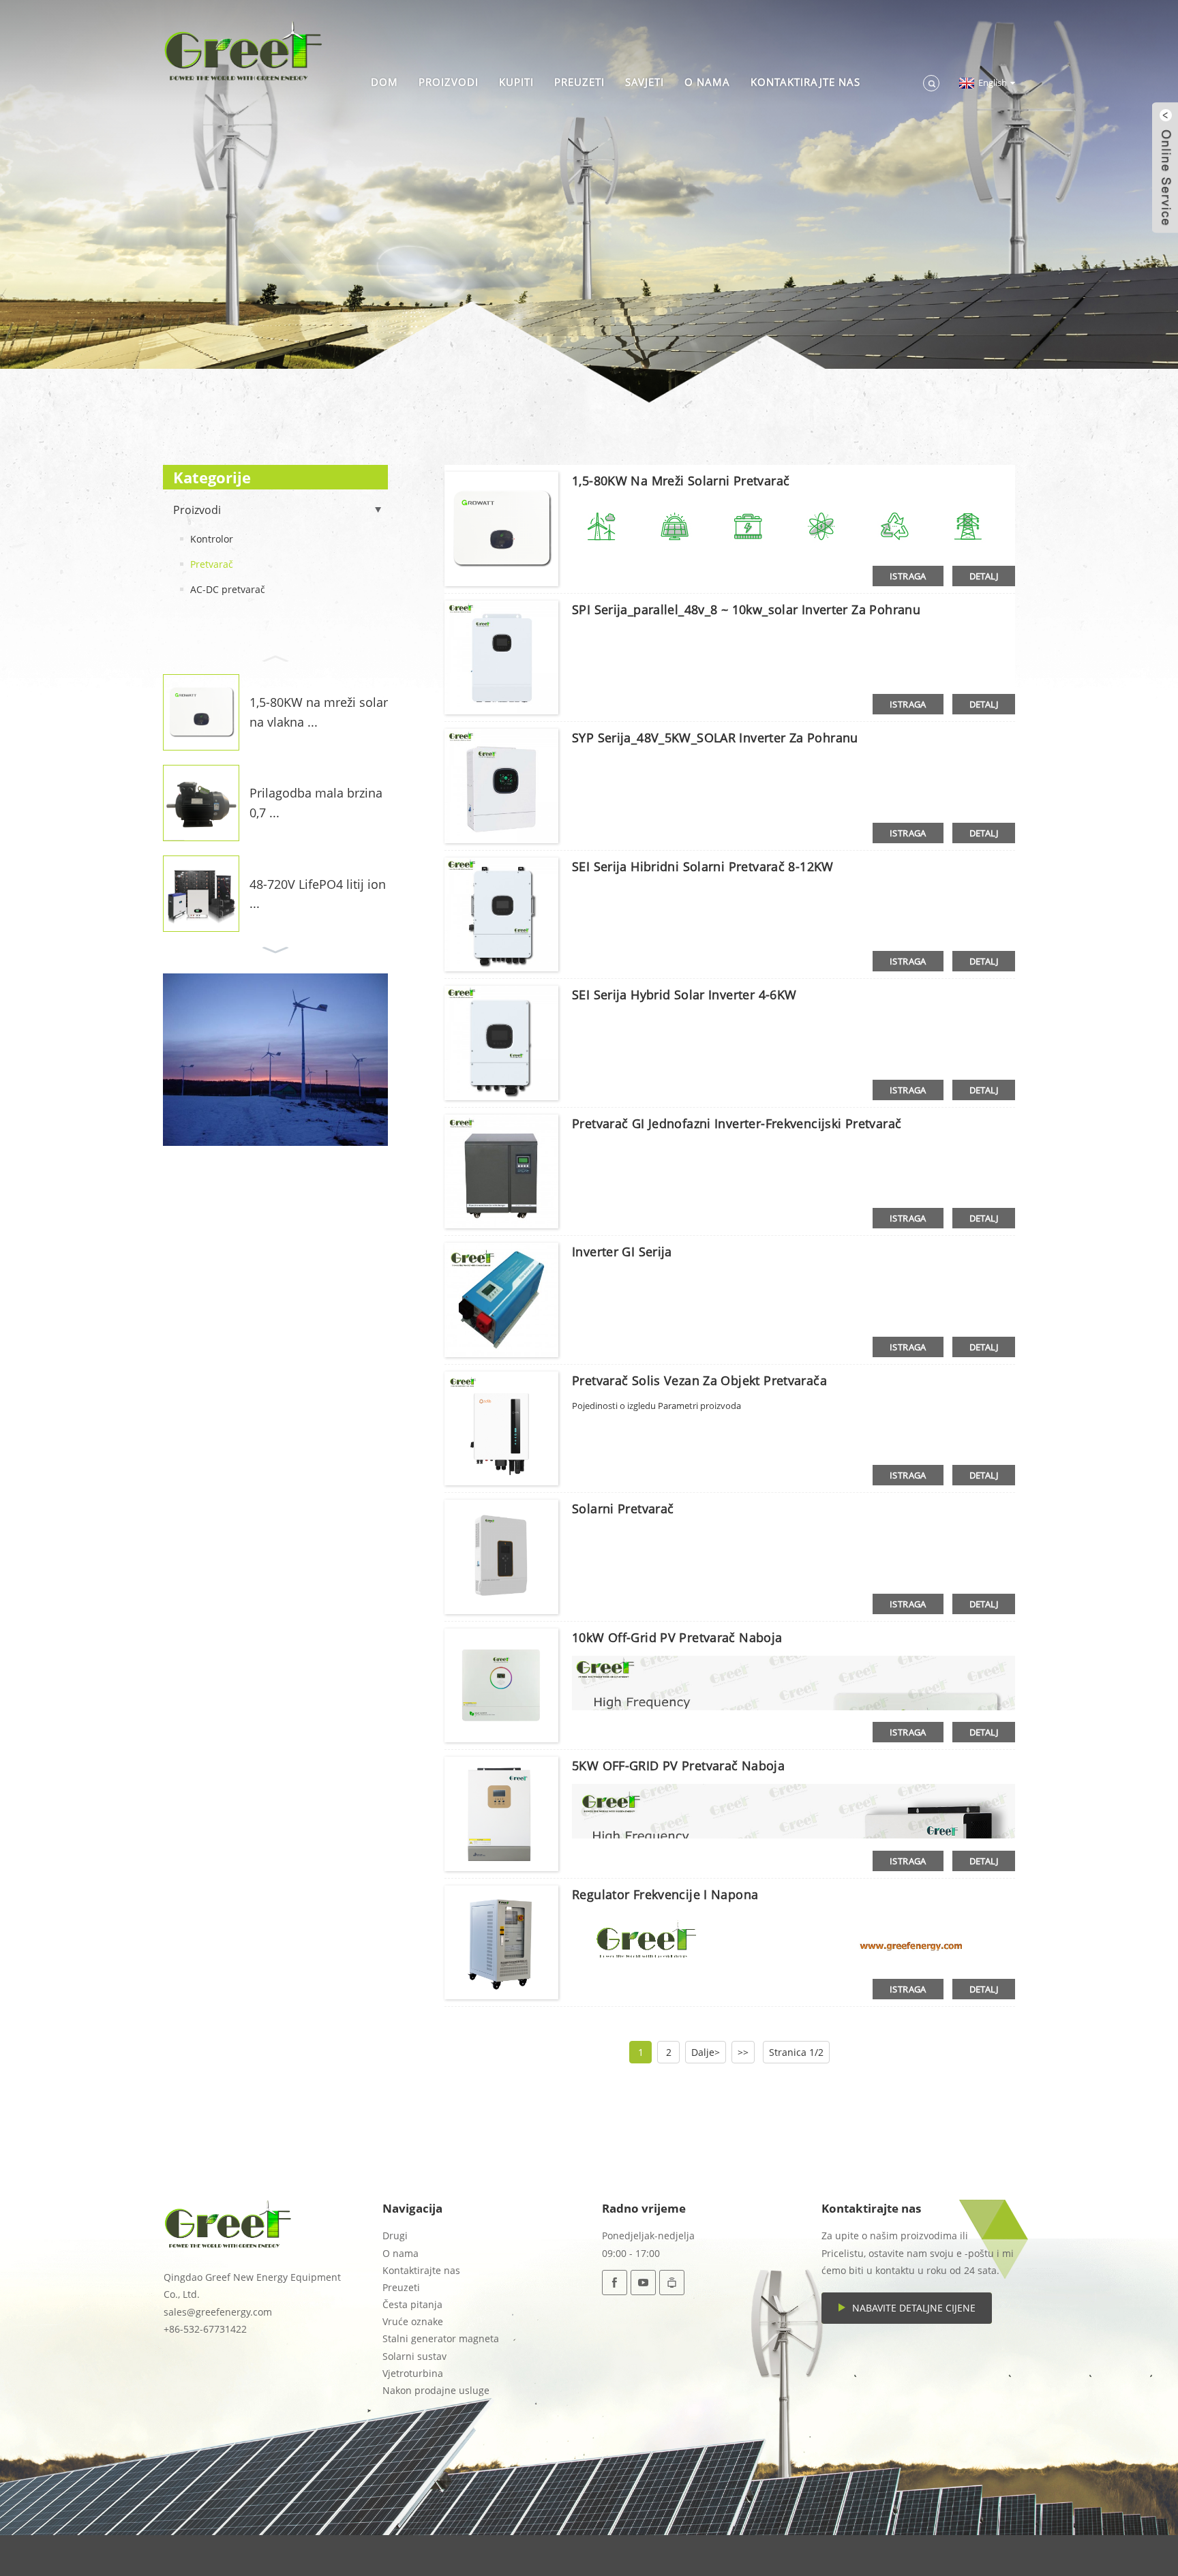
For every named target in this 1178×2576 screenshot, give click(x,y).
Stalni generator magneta (441, 2338)
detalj (984, 576)
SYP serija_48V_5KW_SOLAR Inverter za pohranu (715, 738)
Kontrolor (212, 539)
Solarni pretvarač (623, 1509)
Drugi (395, 2236)
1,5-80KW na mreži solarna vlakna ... (319, 712)
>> (743, 2052)
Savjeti (645, 82)
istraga (908, 576)
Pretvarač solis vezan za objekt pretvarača (699, 1380)
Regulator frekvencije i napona (665, 1894)
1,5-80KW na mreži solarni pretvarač (681, 481)
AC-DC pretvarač (228, 589)
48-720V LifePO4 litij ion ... (318, 894)
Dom (384, 82)
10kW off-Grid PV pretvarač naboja (677, 1637)
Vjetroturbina (413, 2373)
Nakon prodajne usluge (436, 2390)
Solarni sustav (414, 2356)
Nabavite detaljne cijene (914, 2308)
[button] (275, 657)
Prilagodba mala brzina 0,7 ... (316, 803)
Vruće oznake (413, 2321)
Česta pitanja (412, 2304)
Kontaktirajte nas (805, 82)
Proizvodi (449, 82)
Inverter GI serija (622, 1252)
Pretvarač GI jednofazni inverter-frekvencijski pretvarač (737, 1123)
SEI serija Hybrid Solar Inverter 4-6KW (684, 995)
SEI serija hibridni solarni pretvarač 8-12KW (703, 866)
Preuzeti (579, 82)
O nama (707, 82)
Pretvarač (212, 564)
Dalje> (706, 2052)
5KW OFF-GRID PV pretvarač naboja (678, 1766)
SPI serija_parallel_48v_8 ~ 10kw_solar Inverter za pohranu (746, 609)
